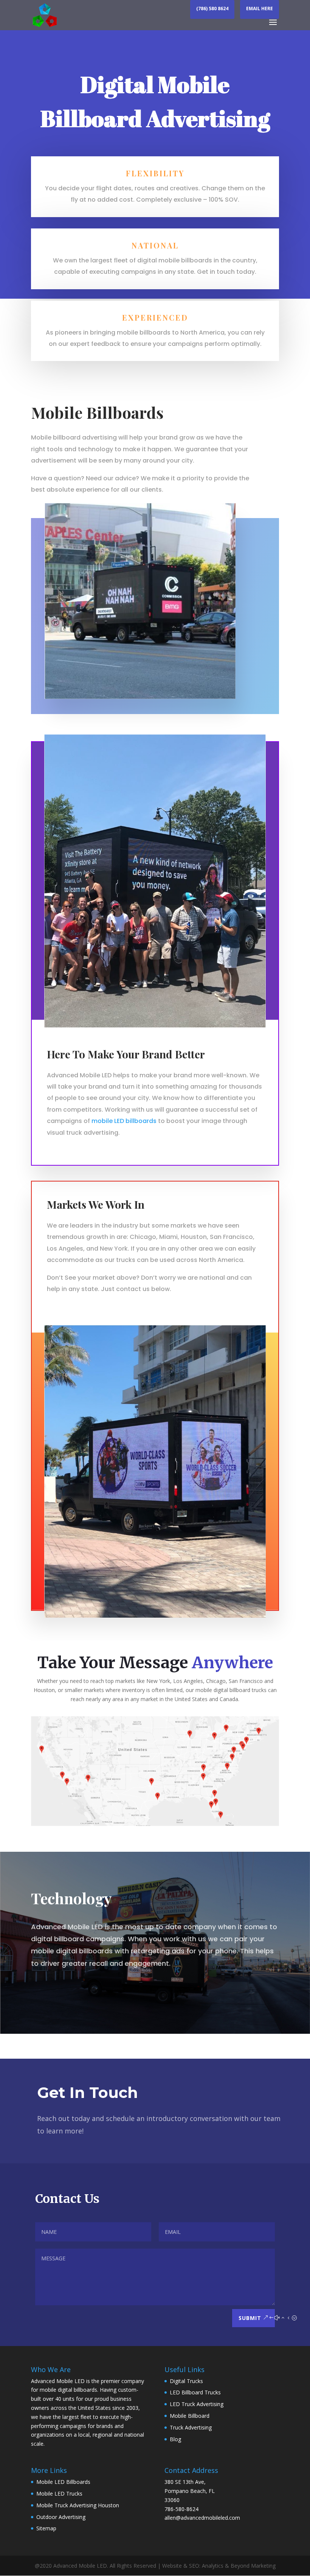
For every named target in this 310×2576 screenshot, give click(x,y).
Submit (250, 2318)
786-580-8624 (181, 2509)
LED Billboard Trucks (195, 2392)
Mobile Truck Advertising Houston (78, 2505)
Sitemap (46, 2528)
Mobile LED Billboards (63, 2482)
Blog (175, 2439)
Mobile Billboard (190, 2416)
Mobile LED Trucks (59, 2493)
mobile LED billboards (124, 1121)
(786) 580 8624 (212, 9)
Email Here (260, 9)
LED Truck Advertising (197, 2404)
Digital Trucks (186, 2381)
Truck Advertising (191, 2427)
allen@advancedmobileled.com (202, 2518)
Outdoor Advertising (61, 2517)
